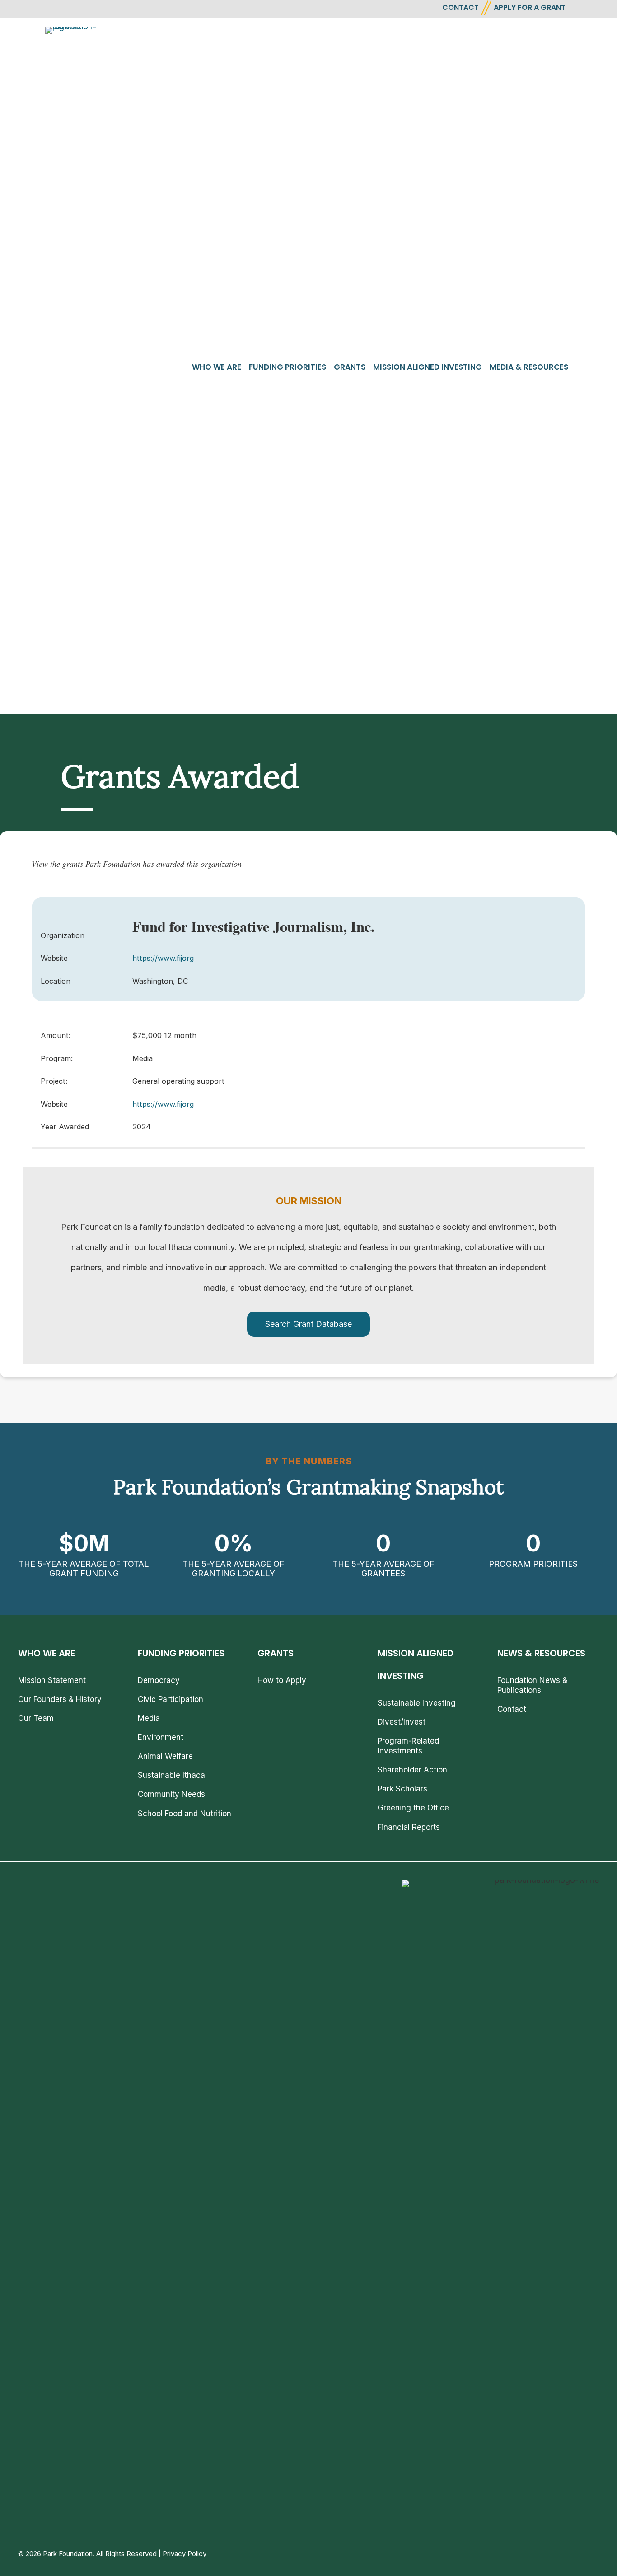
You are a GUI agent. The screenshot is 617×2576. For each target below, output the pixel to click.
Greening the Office (413, 1808)
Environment (161, 1737)
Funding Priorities (287, 367)
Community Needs (171, 1794)
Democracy (159, 1680)
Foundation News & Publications (532, 1685)
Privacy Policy (185, 2554)
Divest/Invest (402, 1722)
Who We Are (217, 367)
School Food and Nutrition (185, 1814)
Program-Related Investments (408, 1746)
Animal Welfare (165, 1756)
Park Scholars (402, 1789)
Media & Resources (529, 367)
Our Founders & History (60, 1699)
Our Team (36, 1718)
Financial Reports (409, 1827)
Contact (512, 1709)
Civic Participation (171, 1699)
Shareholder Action (412, 1770)
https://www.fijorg (163, 958)
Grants (350, 367)
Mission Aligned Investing (428, 367)
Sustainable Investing (417, 1703)
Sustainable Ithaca (171, 1775)
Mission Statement (52, 1680)
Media (149, 1718)
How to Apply (282, 1680)
